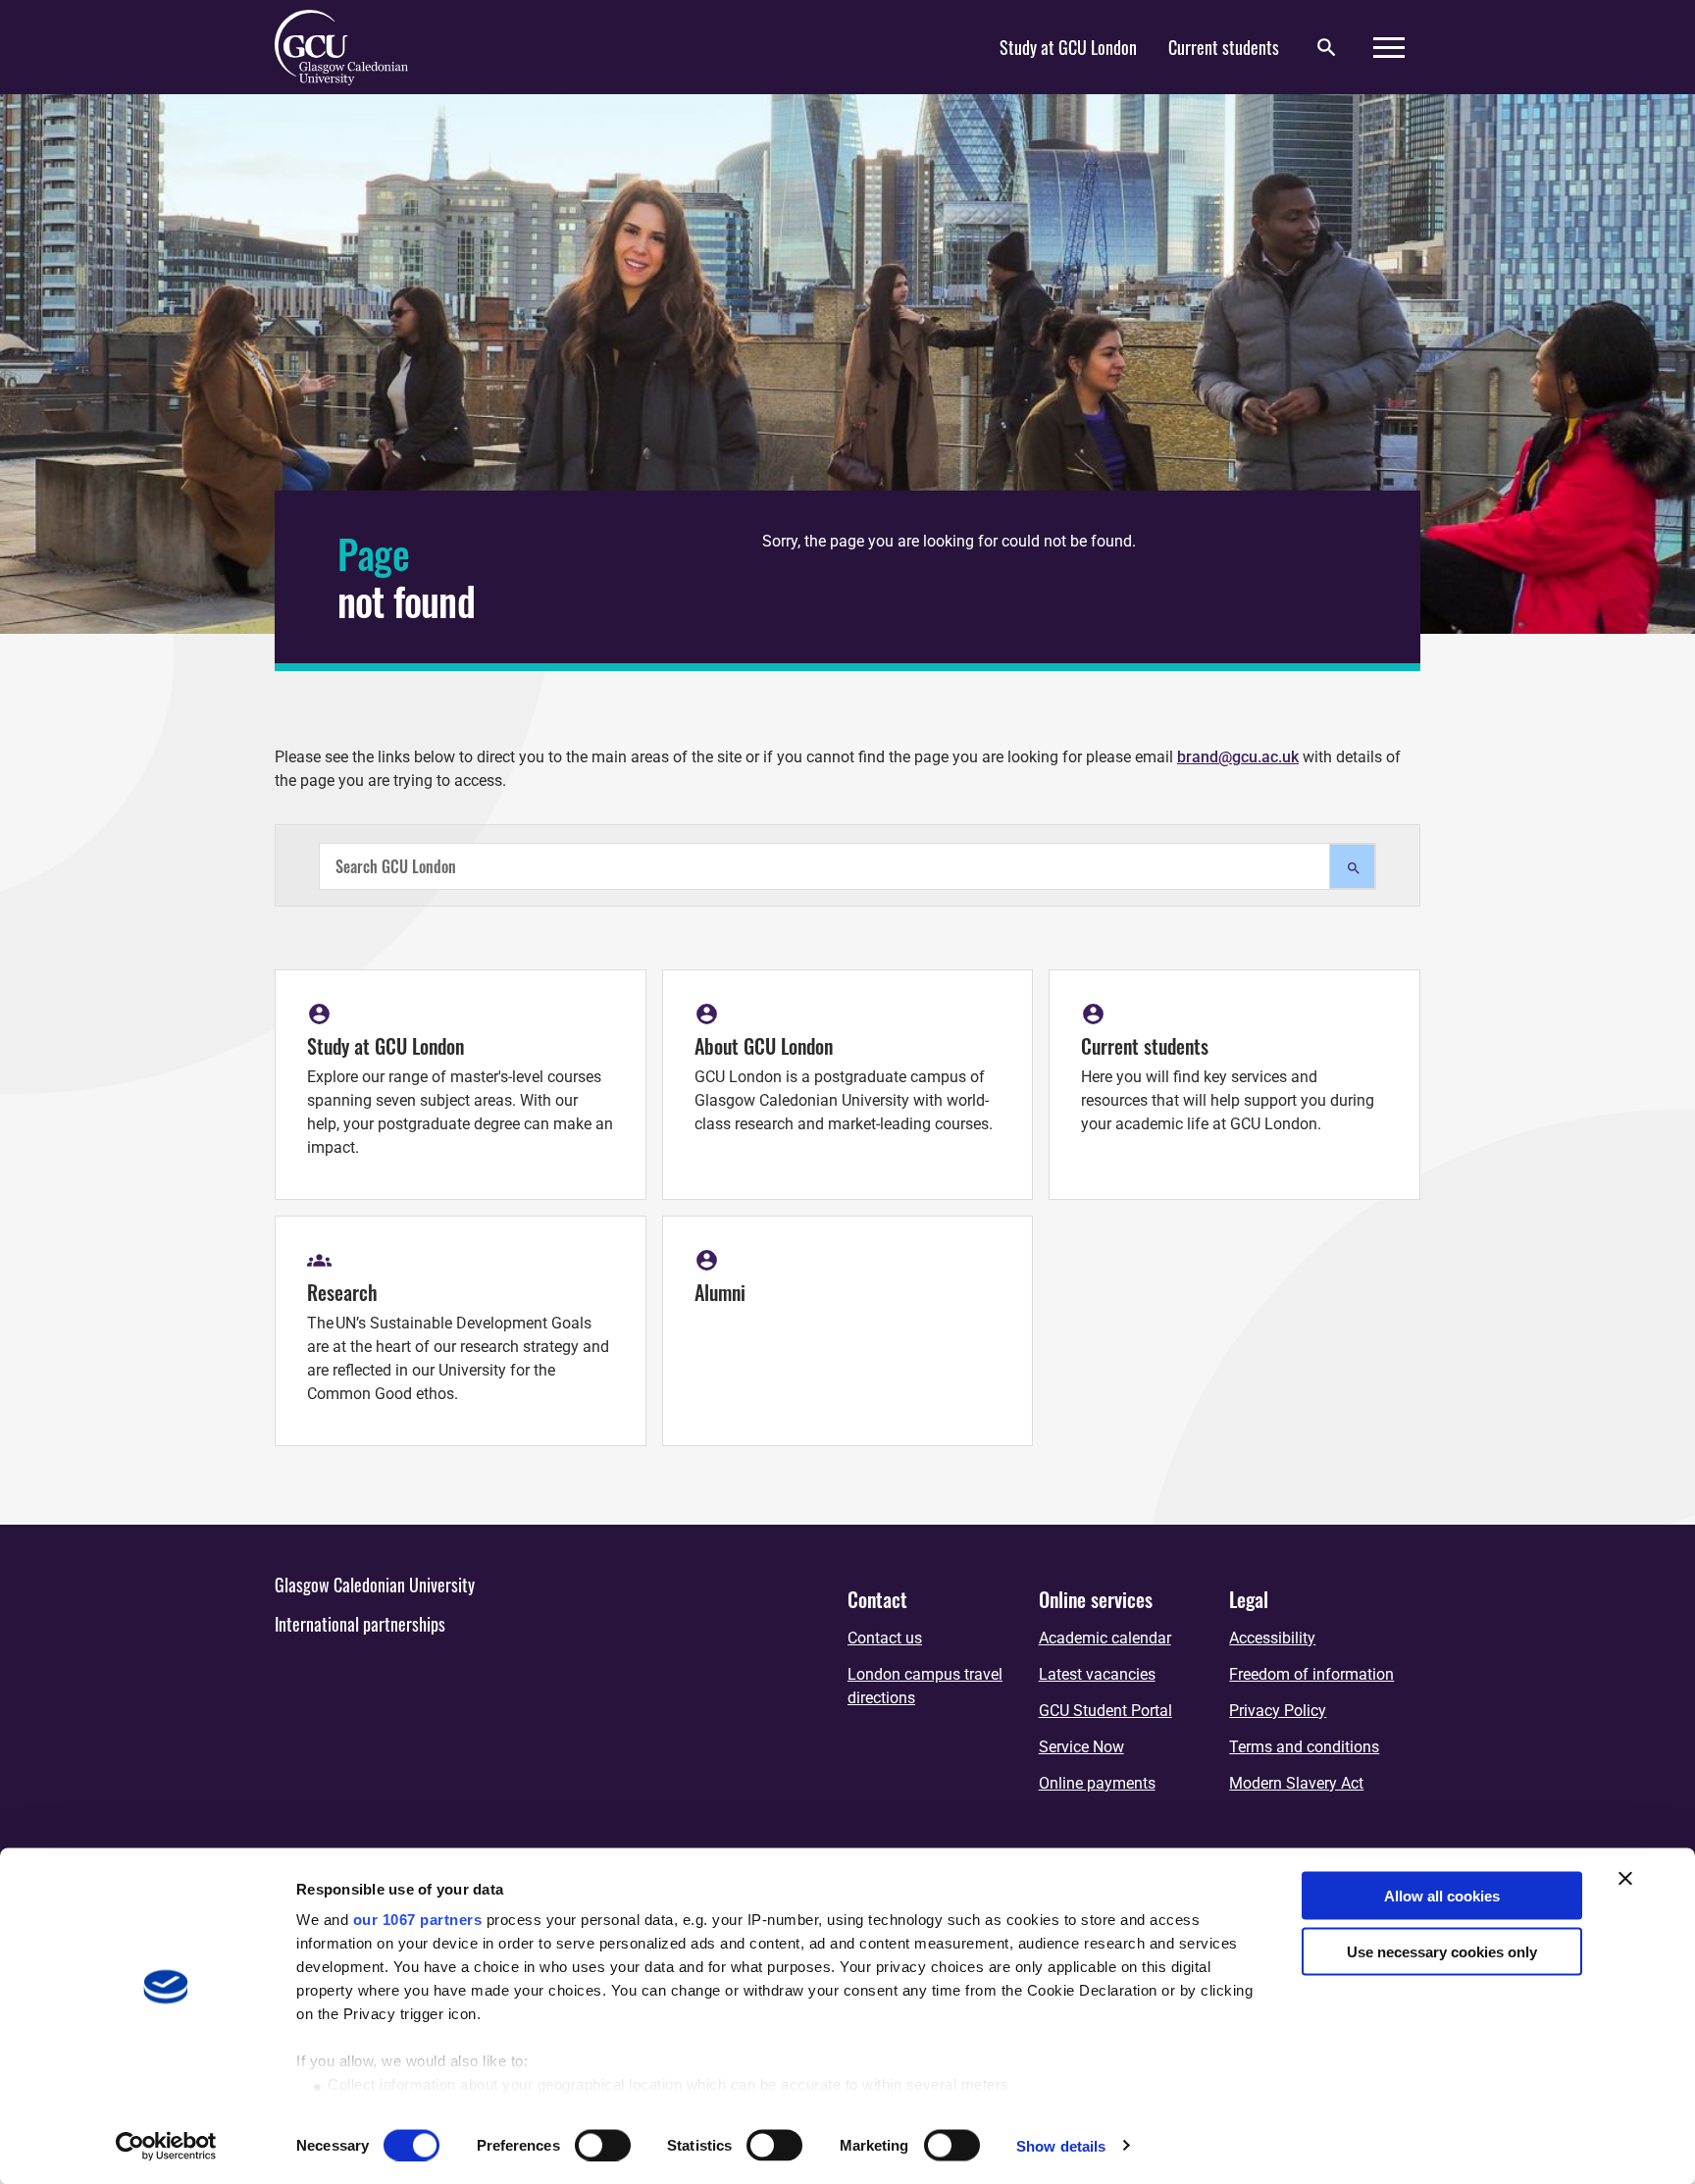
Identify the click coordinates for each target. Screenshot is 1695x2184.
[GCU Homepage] (353, 47)
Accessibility (1272, 1638)
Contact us (885, 1638)
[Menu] (1389, 48)
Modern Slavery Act (1296, 1783)
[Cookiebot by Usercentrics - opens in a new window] (166, 2146)
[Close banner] (1625, 1879)
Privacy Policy (1278, 1711)
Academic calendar (1105, 1638)
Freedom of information (1311, 1674)
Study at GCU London (1068, 47)
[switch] (603, 2145)
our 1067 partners (418, 1920)
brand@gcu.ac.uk (1238, 757)
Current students (1224, 47)
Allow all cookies (1442, 1896)
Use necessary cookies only (1442, 1951)
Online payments (1097, 1783)
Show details (1061, 2145)
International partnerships (360, 1624)
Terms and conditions (1304, 1747)
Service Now (1081, 1747)
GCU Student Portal (1105, 1711)
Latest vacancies (1097, 1674)
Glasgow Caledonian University (375, 1585)
